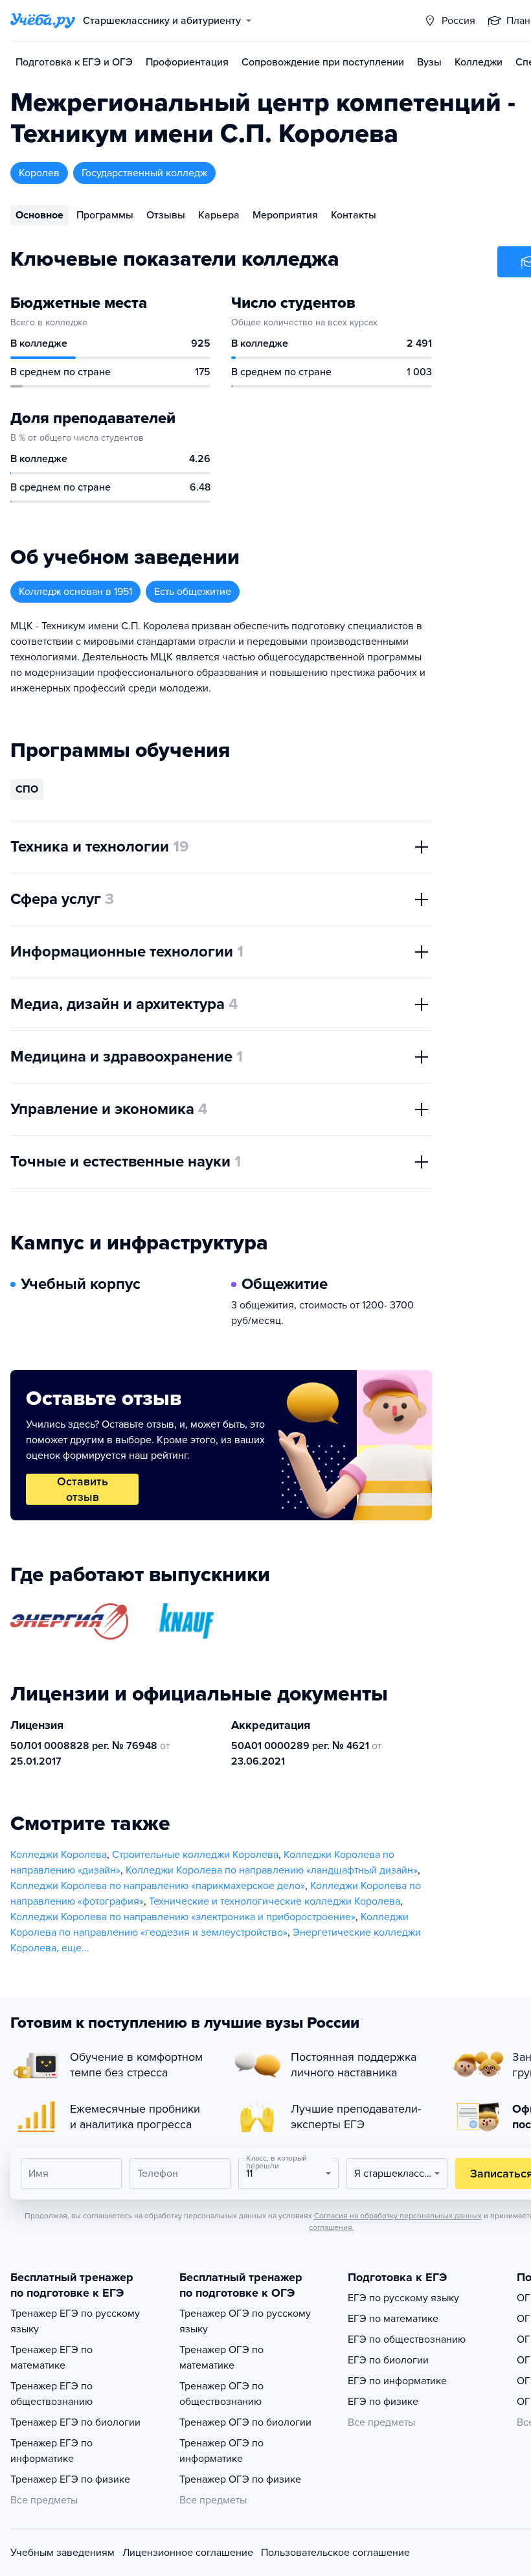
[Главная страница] (43, 21)
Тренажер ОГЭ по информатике (221, 2451)
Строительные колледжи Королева (195, 1855)
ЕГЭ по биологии (388, 2360)
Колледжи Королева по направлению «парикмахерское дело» (158, 1886)
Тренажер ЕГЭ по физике (70, 2479)
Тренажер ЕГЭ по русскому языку (75, 2321)
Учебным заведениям (62, 2553)
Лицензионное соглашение (188, 2553)
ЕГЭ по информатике (397, 2381)
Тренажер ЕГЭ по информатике (51, 2451)
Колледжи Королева (59, 1855)
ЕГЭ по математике (393, 2319)
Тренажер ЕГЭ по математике (51, 2358)
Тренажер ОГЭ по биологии (245, 2422)
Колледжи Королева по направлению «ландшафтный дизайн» (272, 1870)
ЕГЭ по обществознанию (407, 2339)
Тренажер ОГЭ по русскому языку (245, 2321)
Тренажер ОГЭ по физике (240, 2479)
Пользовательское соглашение (335, 2553)
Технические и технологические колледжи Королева (275, 1901)
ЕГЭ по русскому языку (403, 2298)
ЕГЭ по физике (383, 2402)
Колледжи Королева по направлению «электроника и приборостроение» (183, 1917)
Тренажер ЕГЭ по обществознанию (51, 2394)
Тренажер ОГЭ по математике (221, 2358)
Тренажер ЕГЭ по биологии (75, 2422)
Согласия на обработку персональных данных (398, 2216)
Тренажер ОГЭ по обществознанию (221, 2394)
